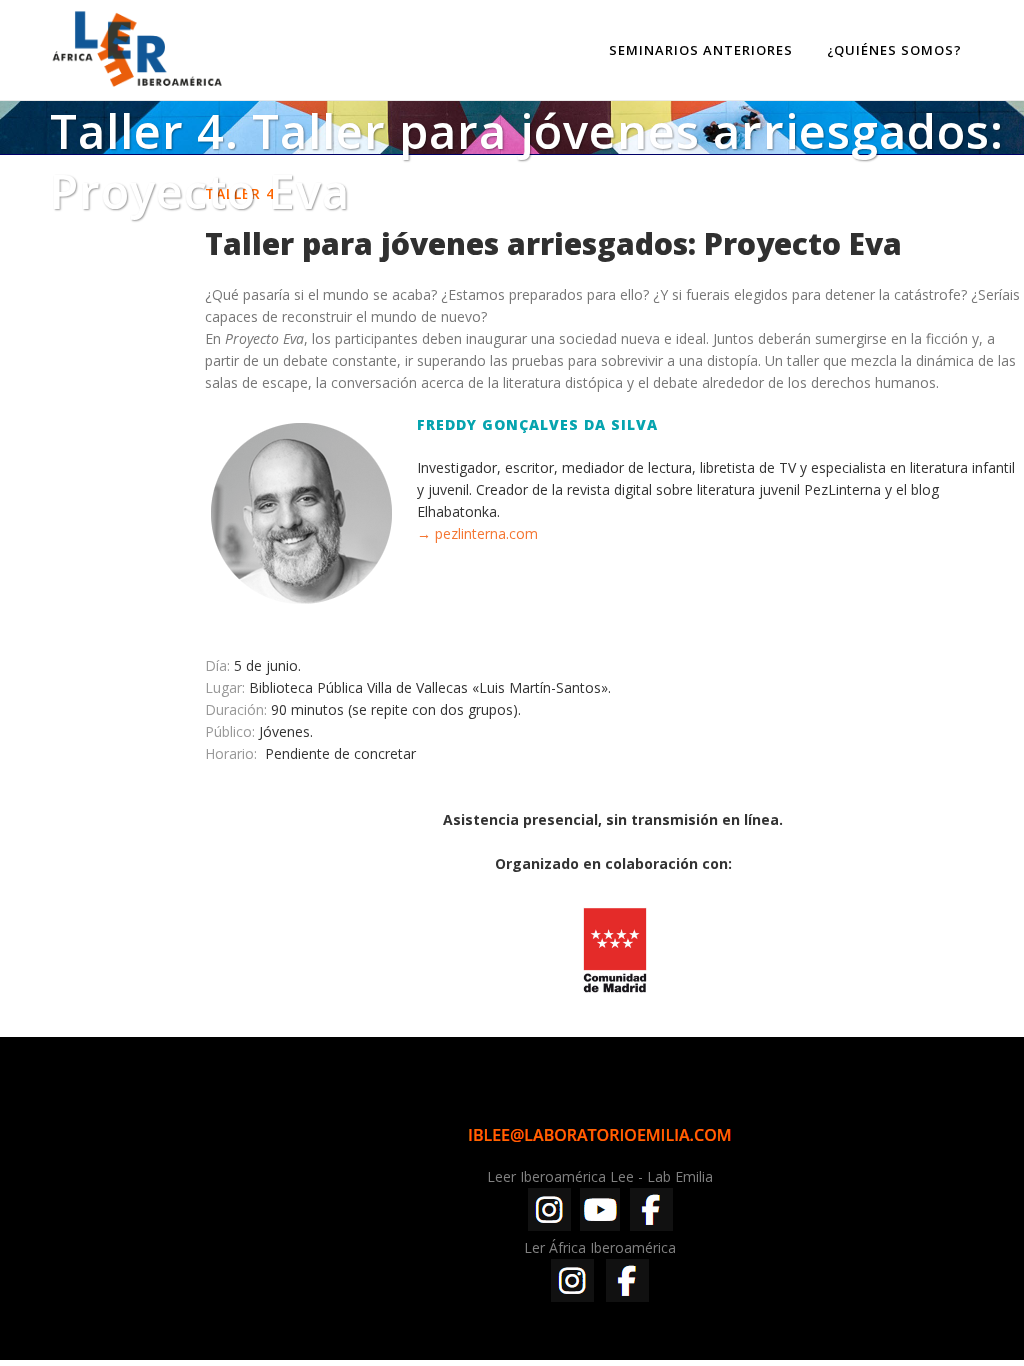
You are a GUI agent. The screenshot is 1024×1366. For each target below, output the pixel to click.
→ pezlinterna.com (477, 533)
